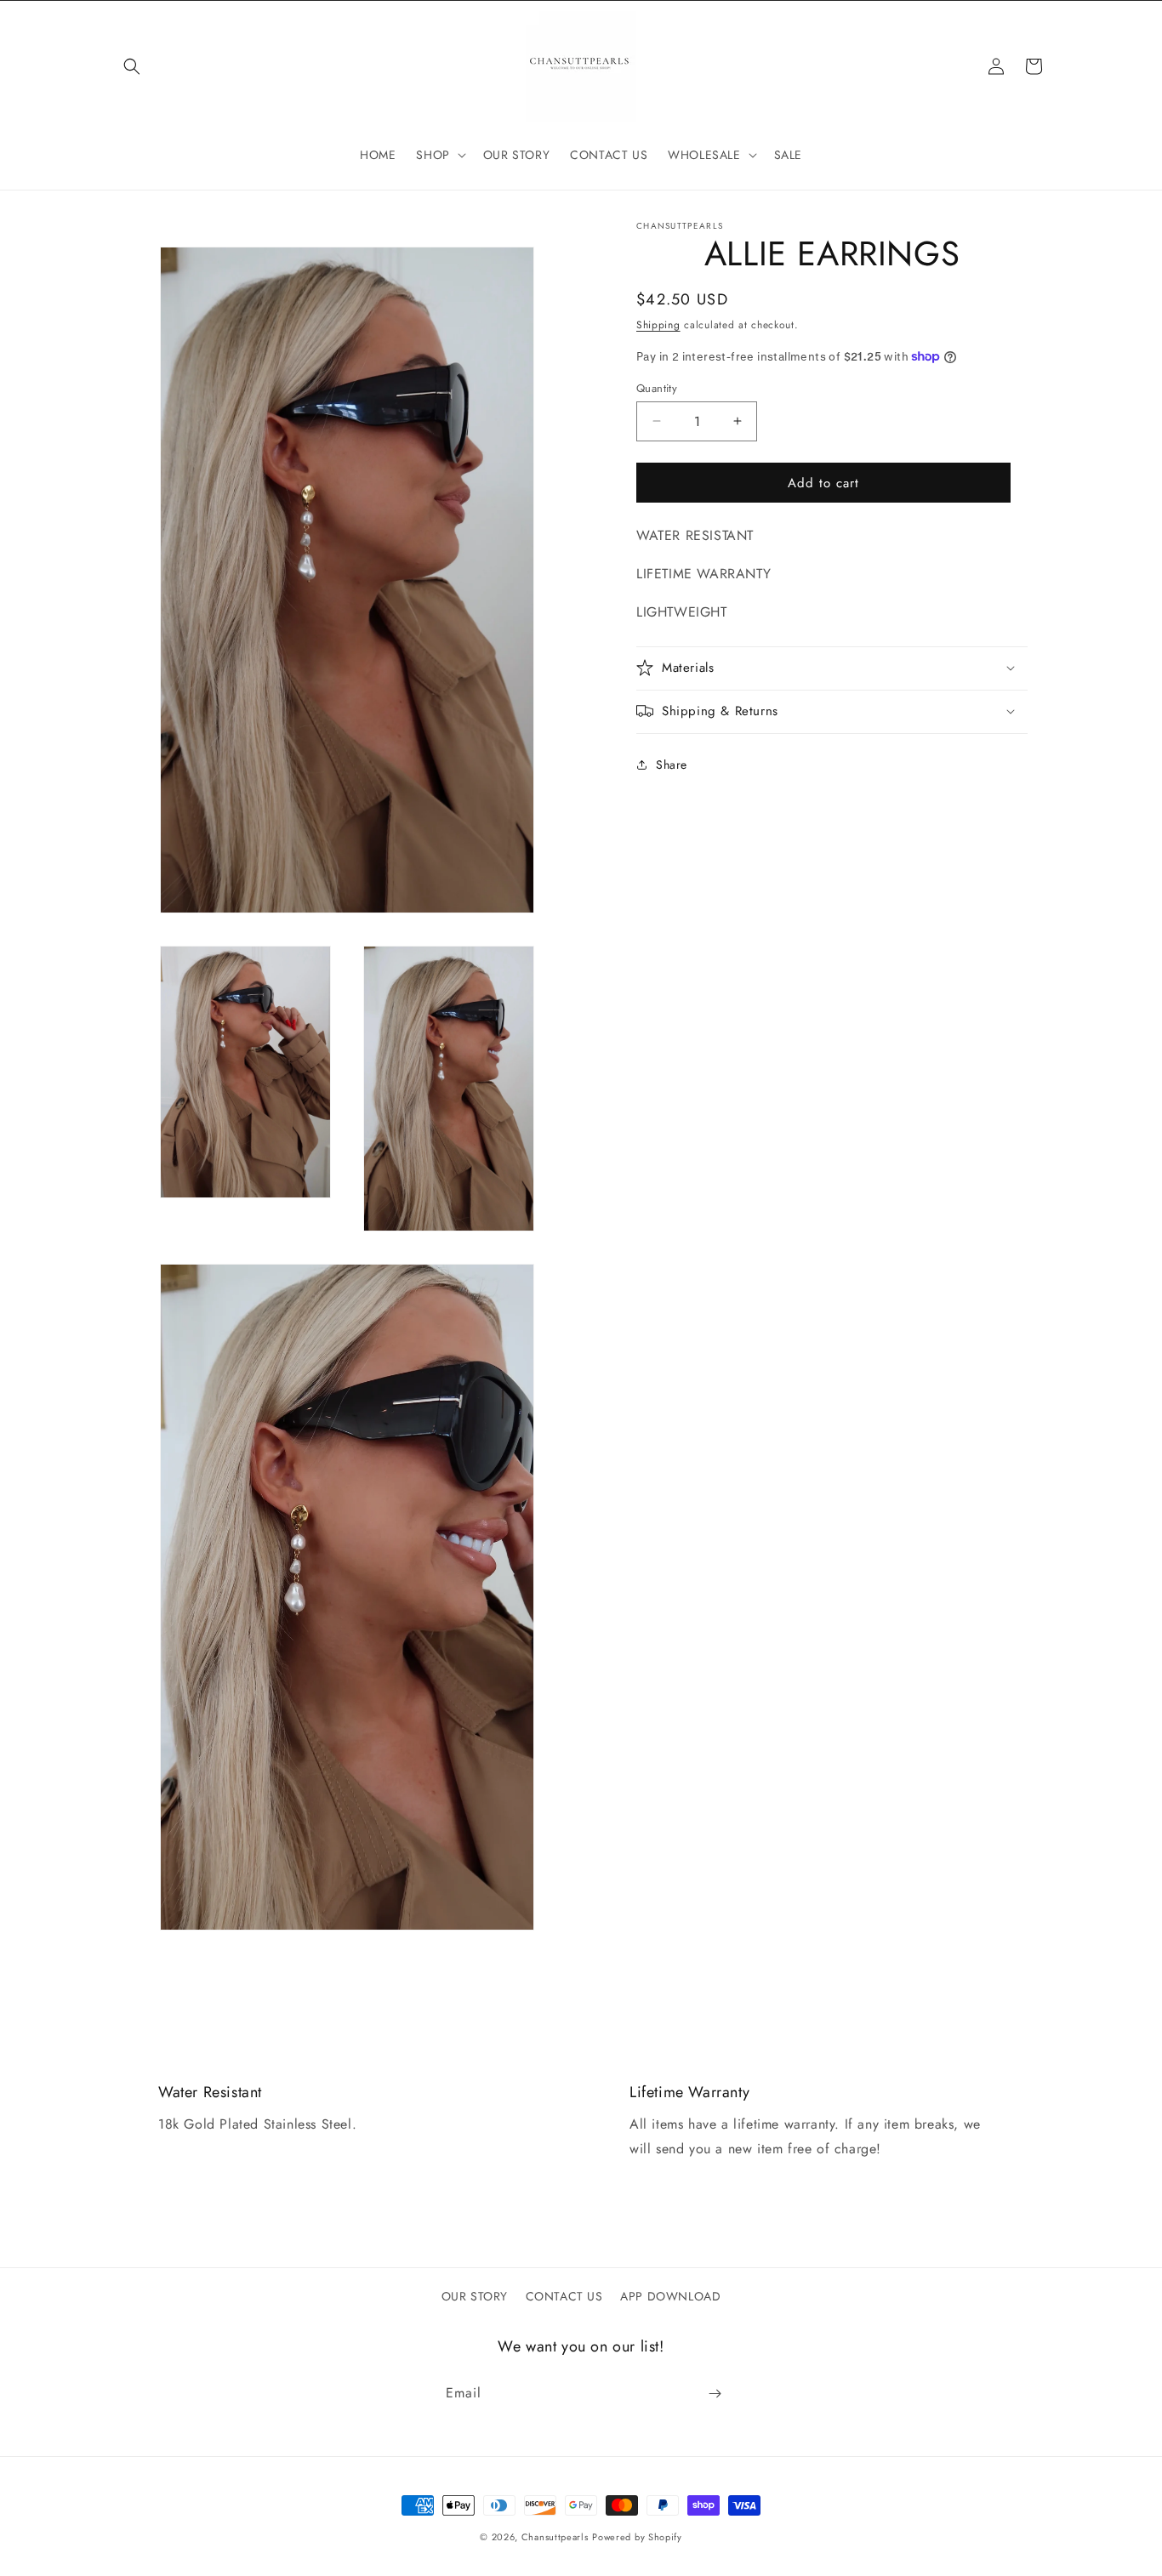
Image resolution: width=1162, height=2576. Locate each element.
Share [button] (672, 765)
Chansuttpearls (555, 2537)
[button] (132, 66)
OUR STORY (475, 2296)
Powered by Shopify (637, 2537)
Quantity (657, 387)
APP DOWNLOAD (670, 2296)
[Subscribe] (715, 2394)
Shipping (658, 325)
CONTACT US (564, 2296)
